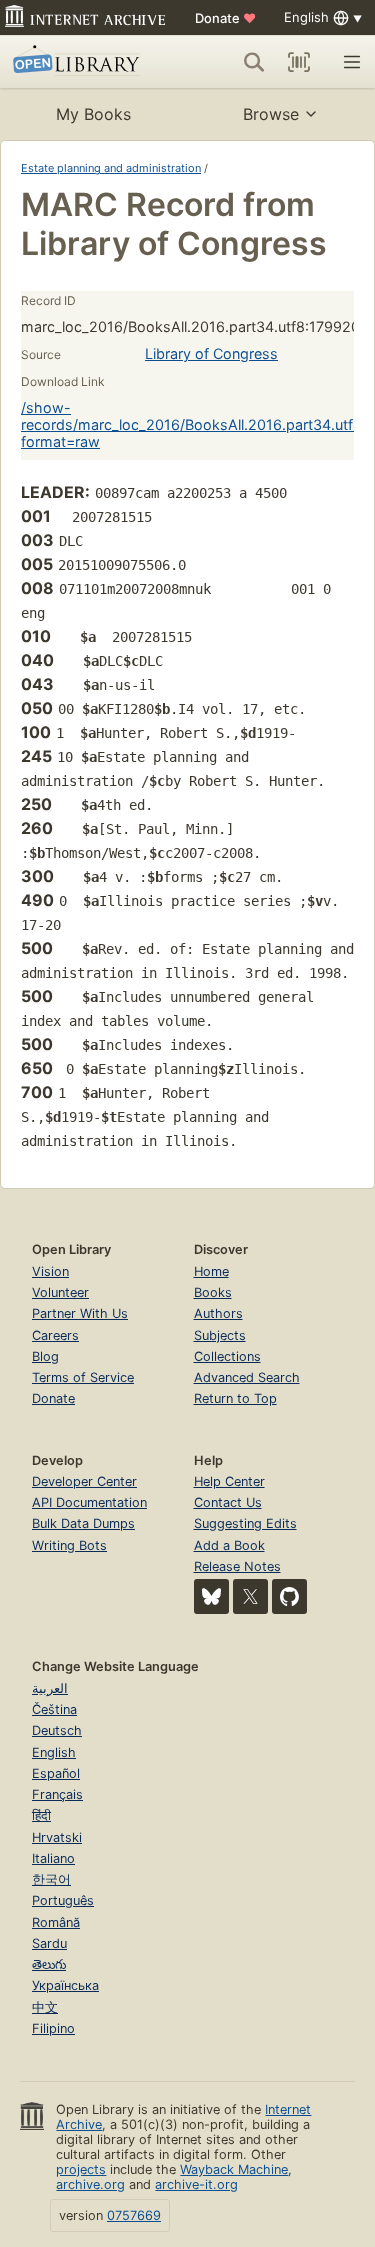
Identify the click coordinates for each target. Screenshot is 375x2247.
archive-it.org (196, 2184)
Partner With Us (80, 1313)
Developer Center (84, 1481)
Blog (45, 1356)
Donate (225, 18)
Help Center (229, 1481)
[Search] (254, 62)
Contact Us (228, 1502)
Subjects (220, 1335)
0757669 (134, 2215)
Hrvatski (57, 1837)
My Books (93, 114)
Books (213, 1292)
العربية (50, 1688)
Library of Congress (211, 353)
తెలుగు (49, 1964)
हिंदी (41, 1815)
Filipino (53, 2028)
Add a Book (229, 1545)
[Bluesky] (211, 1596)
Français (57, 1794)
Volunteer (60, 1292)
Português (63, 1900)
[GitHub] (289, 1596)
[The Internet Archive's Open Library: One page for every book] (82, 62)
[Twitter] (250, 1596)
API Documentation (89, 1502)
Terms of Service (83, 1377)
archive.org (90, 2184)
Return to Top (235, 1398)
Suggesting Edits (245, 1523)
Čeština (54, 1709)
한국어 (51, 1879)
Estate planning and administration (111, 168)
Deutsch (57, 1730)
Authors (218, 1313)
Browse (271, 114)
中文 (45, 2007)
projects (81, 2169)
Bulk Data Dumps (83, 1523)
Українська (65, 1985)
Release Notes (237, 1566)
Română (56, 1922)
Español (56, 1773)
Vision (50, 1271)
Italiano (53, 1858)
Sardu (49, 1943)
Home (211, 1271)
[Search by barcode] (299, 62)
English (54, 1752)
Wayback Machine (234, 2169)
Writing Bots (69, 1545)
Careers (55, 1335)
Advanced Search (247, 1377)
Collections (227, 1356)
